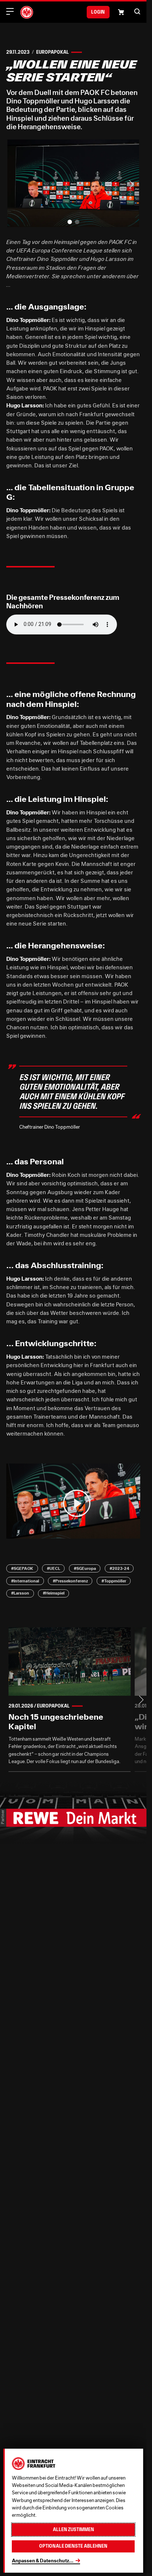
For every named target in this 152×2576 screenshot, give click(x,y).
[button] (137, 11)
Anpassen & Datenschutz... (43, 2561)
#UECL (53, 1568)
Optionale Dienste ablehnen (73, 2546)
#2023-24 (119, 1568)
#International (25, 1581)
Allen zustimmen (73, 2529)
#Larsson (20, 1593)
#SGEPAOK (22, 1568)
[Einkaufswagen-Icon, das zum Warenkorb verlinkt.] (121, 12)
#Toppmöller (114, 1581)
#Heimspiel (54, 1593)
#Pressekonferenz (70, 1581)
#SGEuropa (85, 1568)
